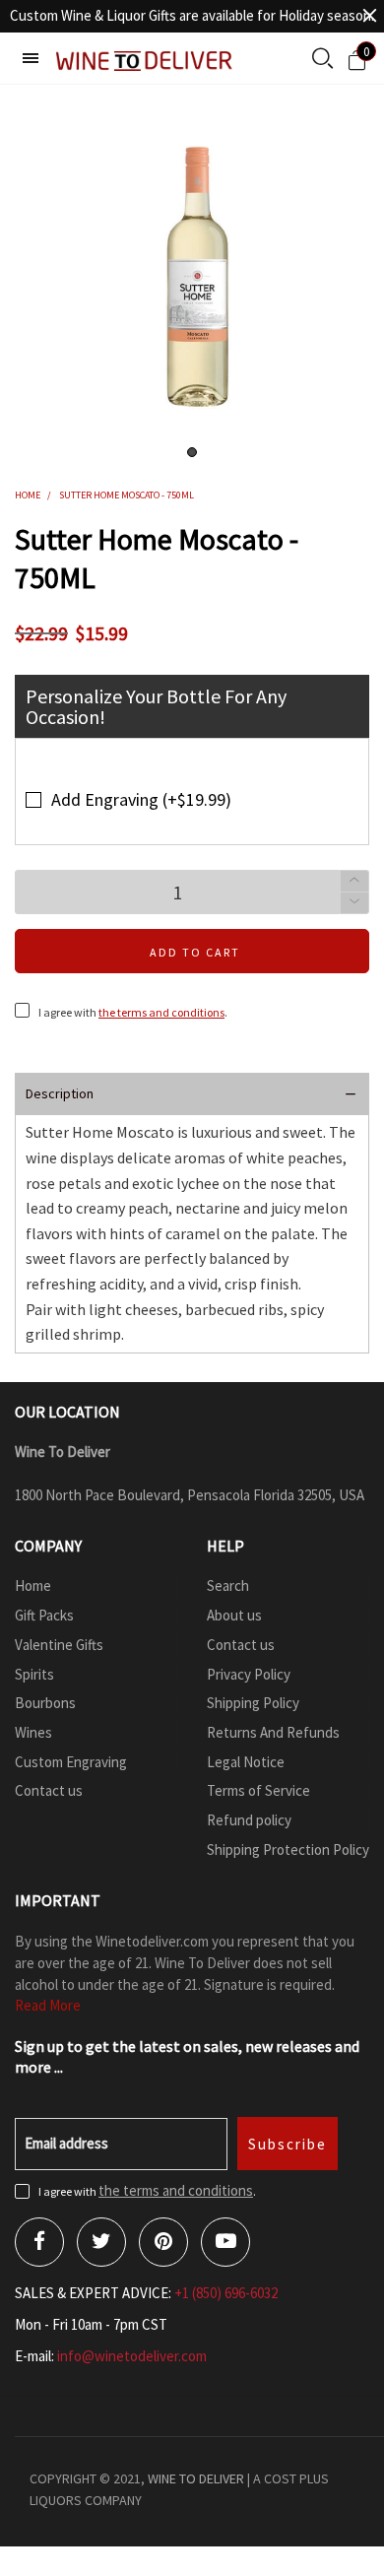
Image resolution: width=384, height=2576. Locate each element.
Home (33, 1585)
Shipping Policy (253, 1703)
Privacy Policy (249, 1674)
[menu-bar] (31, 58)
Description (60, 1093)
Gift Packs (44, 1615)
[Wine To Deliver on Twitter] (101, 2242)
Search (228, 1585)
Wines (33, 1732)
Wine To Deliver (196, 2478)
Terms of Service (258, 1790)
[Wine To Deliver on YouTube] (225, 2242)
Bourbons (45, 1703)
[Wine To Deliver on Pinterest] (163, 2242)
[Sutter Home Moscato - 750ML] (192, 277)
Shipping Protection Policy (288, 1849)
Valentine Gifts (59, 1645)
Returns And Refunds (273, 1732)
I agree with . (133, 1012)
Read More (48, 2005)
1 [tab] (192, 452)
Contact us (49, 1790)
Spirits (34, 1674)
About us (234, 1615)
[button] (354, 903)
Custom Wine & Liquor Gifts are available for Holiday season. (192, 15)
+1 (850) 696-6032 (226, 2293)
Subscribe (288, 2144)
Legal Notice (246, 1762)
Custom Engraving (71, 1762)
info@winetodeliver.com (132, 2356)
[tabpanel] (192, 277)
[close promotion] (369, 16)
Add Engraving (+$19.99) (141, 799)
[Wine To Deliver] (145, 61)
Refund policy (249, 1820)
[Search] (322, 60)
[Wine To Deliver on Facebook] (39, 2242)
